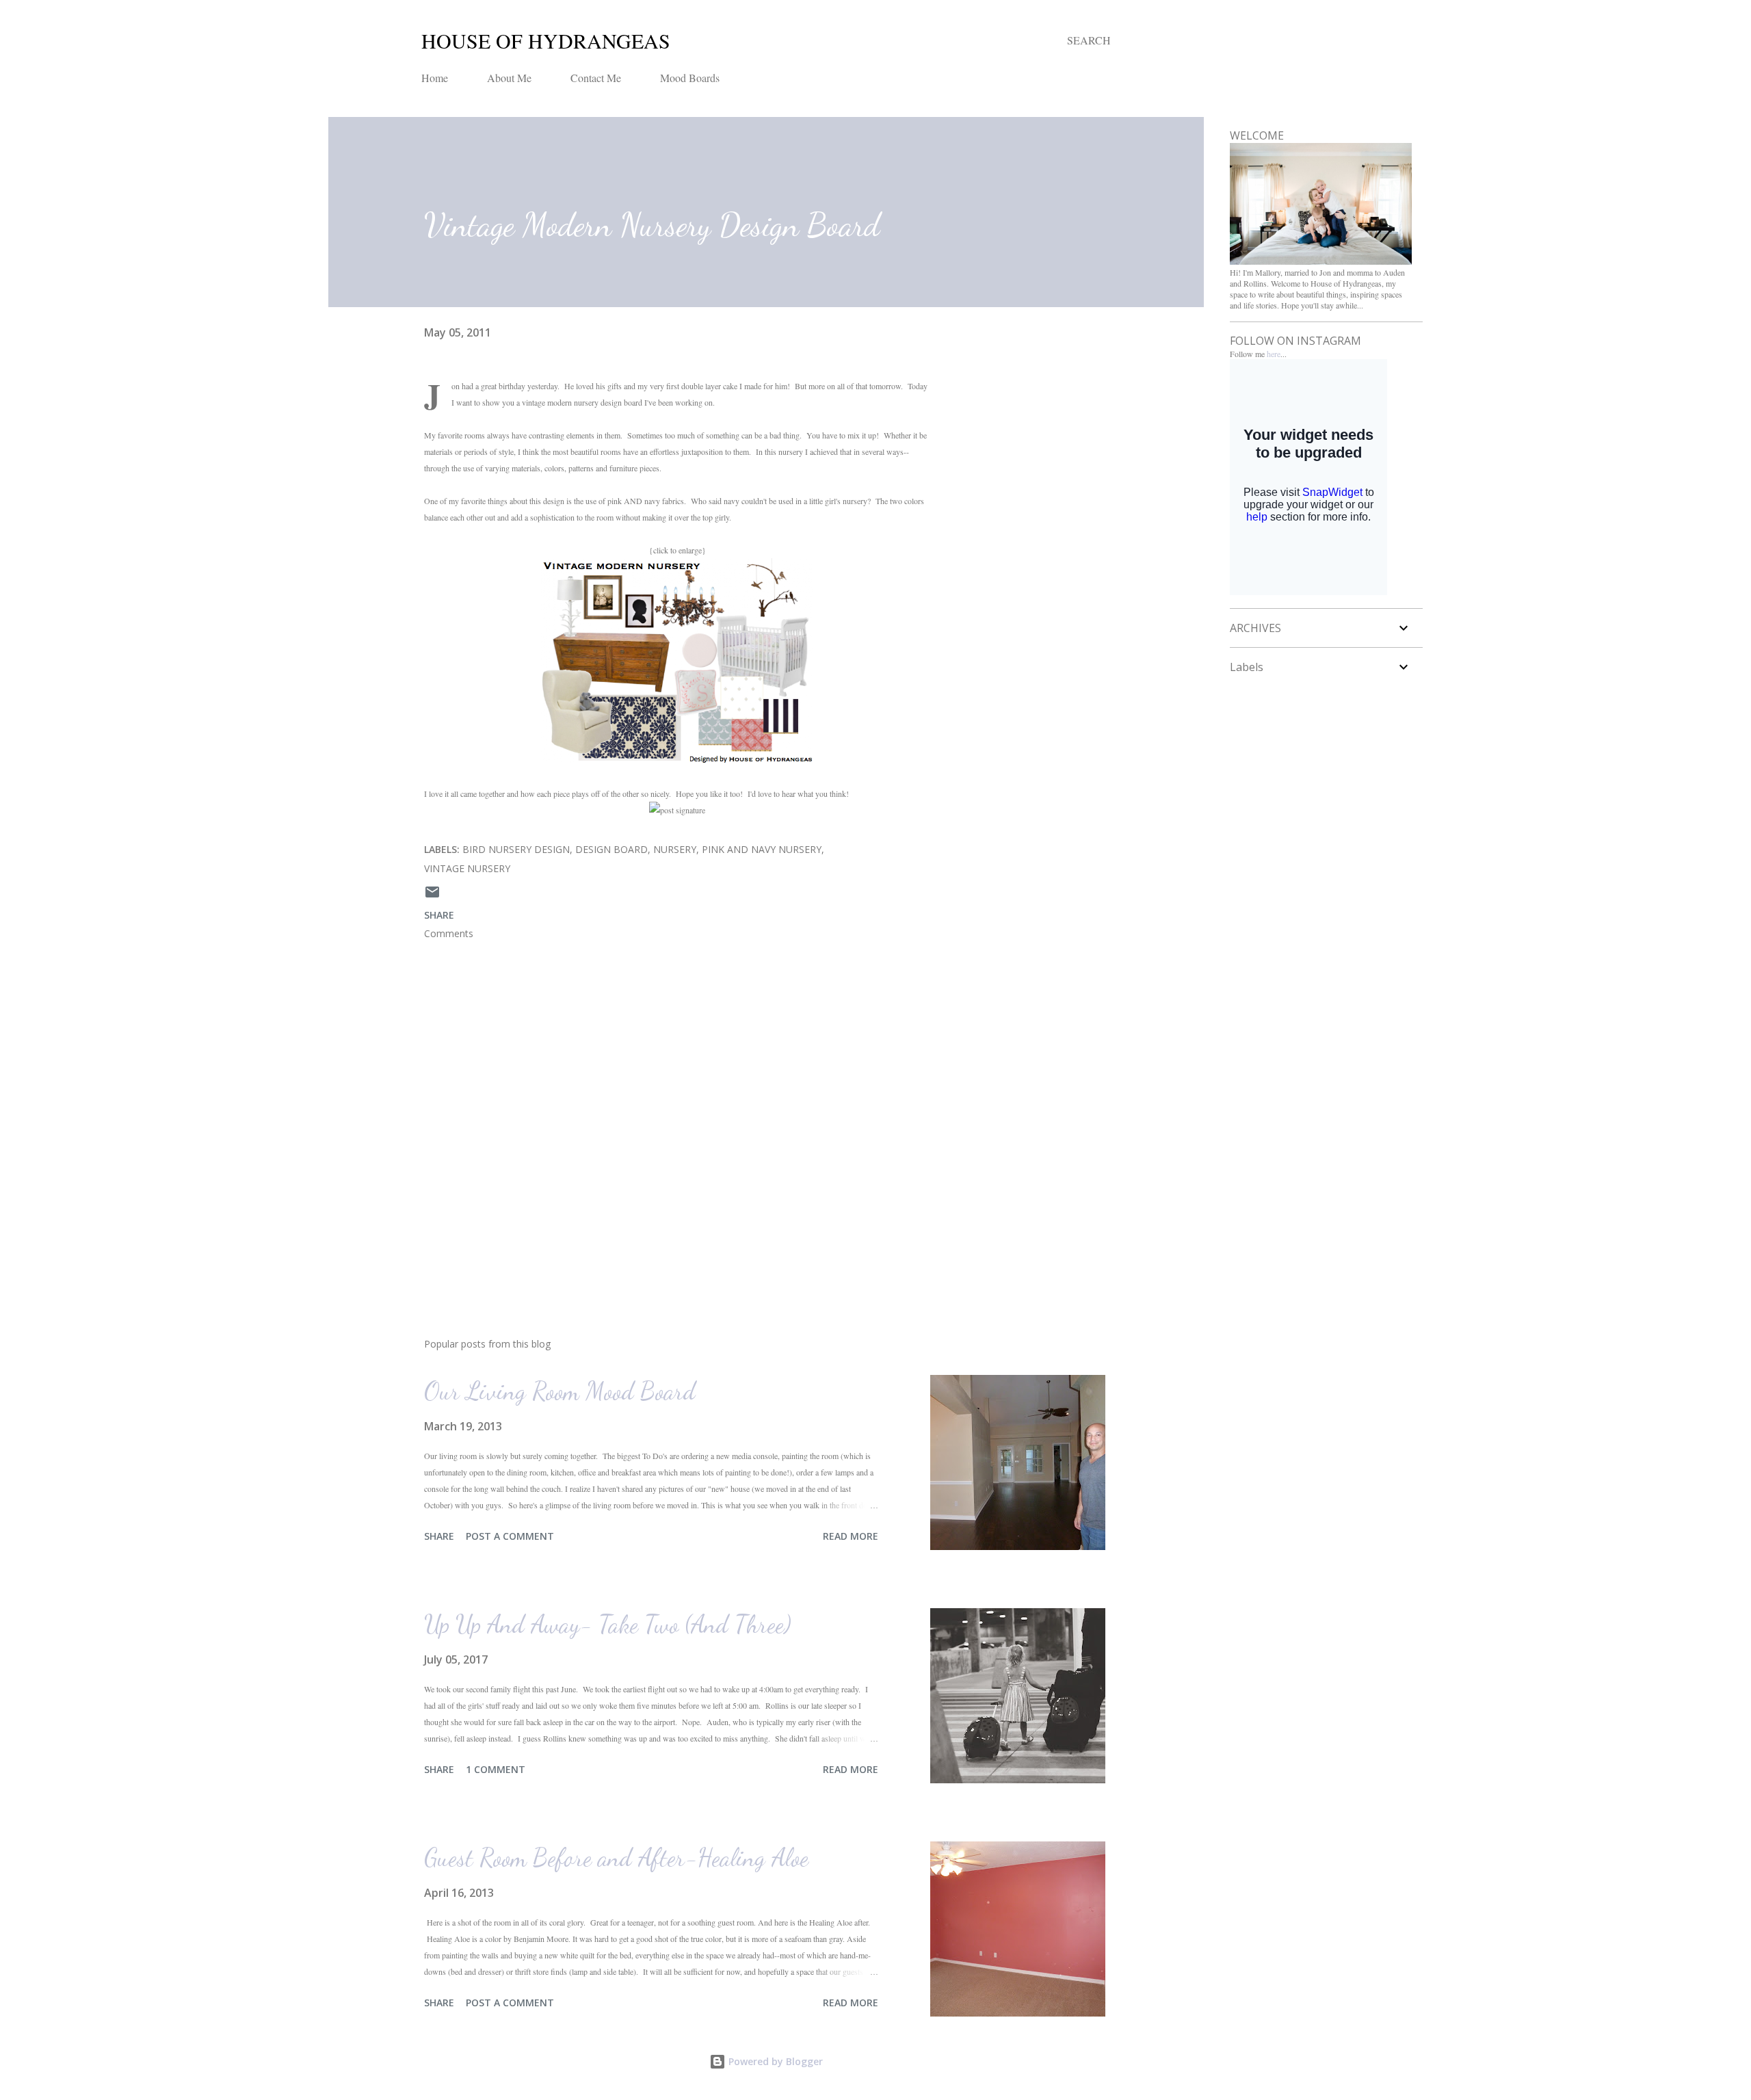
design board (611, 849)
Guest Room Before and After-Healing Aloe (616, 1858)
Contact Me (596, 78)
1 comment (496, 1769)
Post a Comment (510, 1536)
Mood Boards (690, 78)
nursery (675, 849)
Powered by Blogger (774, 2061)
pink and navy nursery (762, 849)
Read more (851, 1536)
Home (435, 78)
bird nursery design (516, 849)
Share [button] (439, 915)
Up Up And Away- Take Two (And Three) (608, 1624)
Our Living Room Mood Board (560, 1391)
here (1274, 354)
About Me (509, 78)
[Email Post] (432, 896)
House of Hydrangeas (546, 40)
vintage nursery (467, 868)
